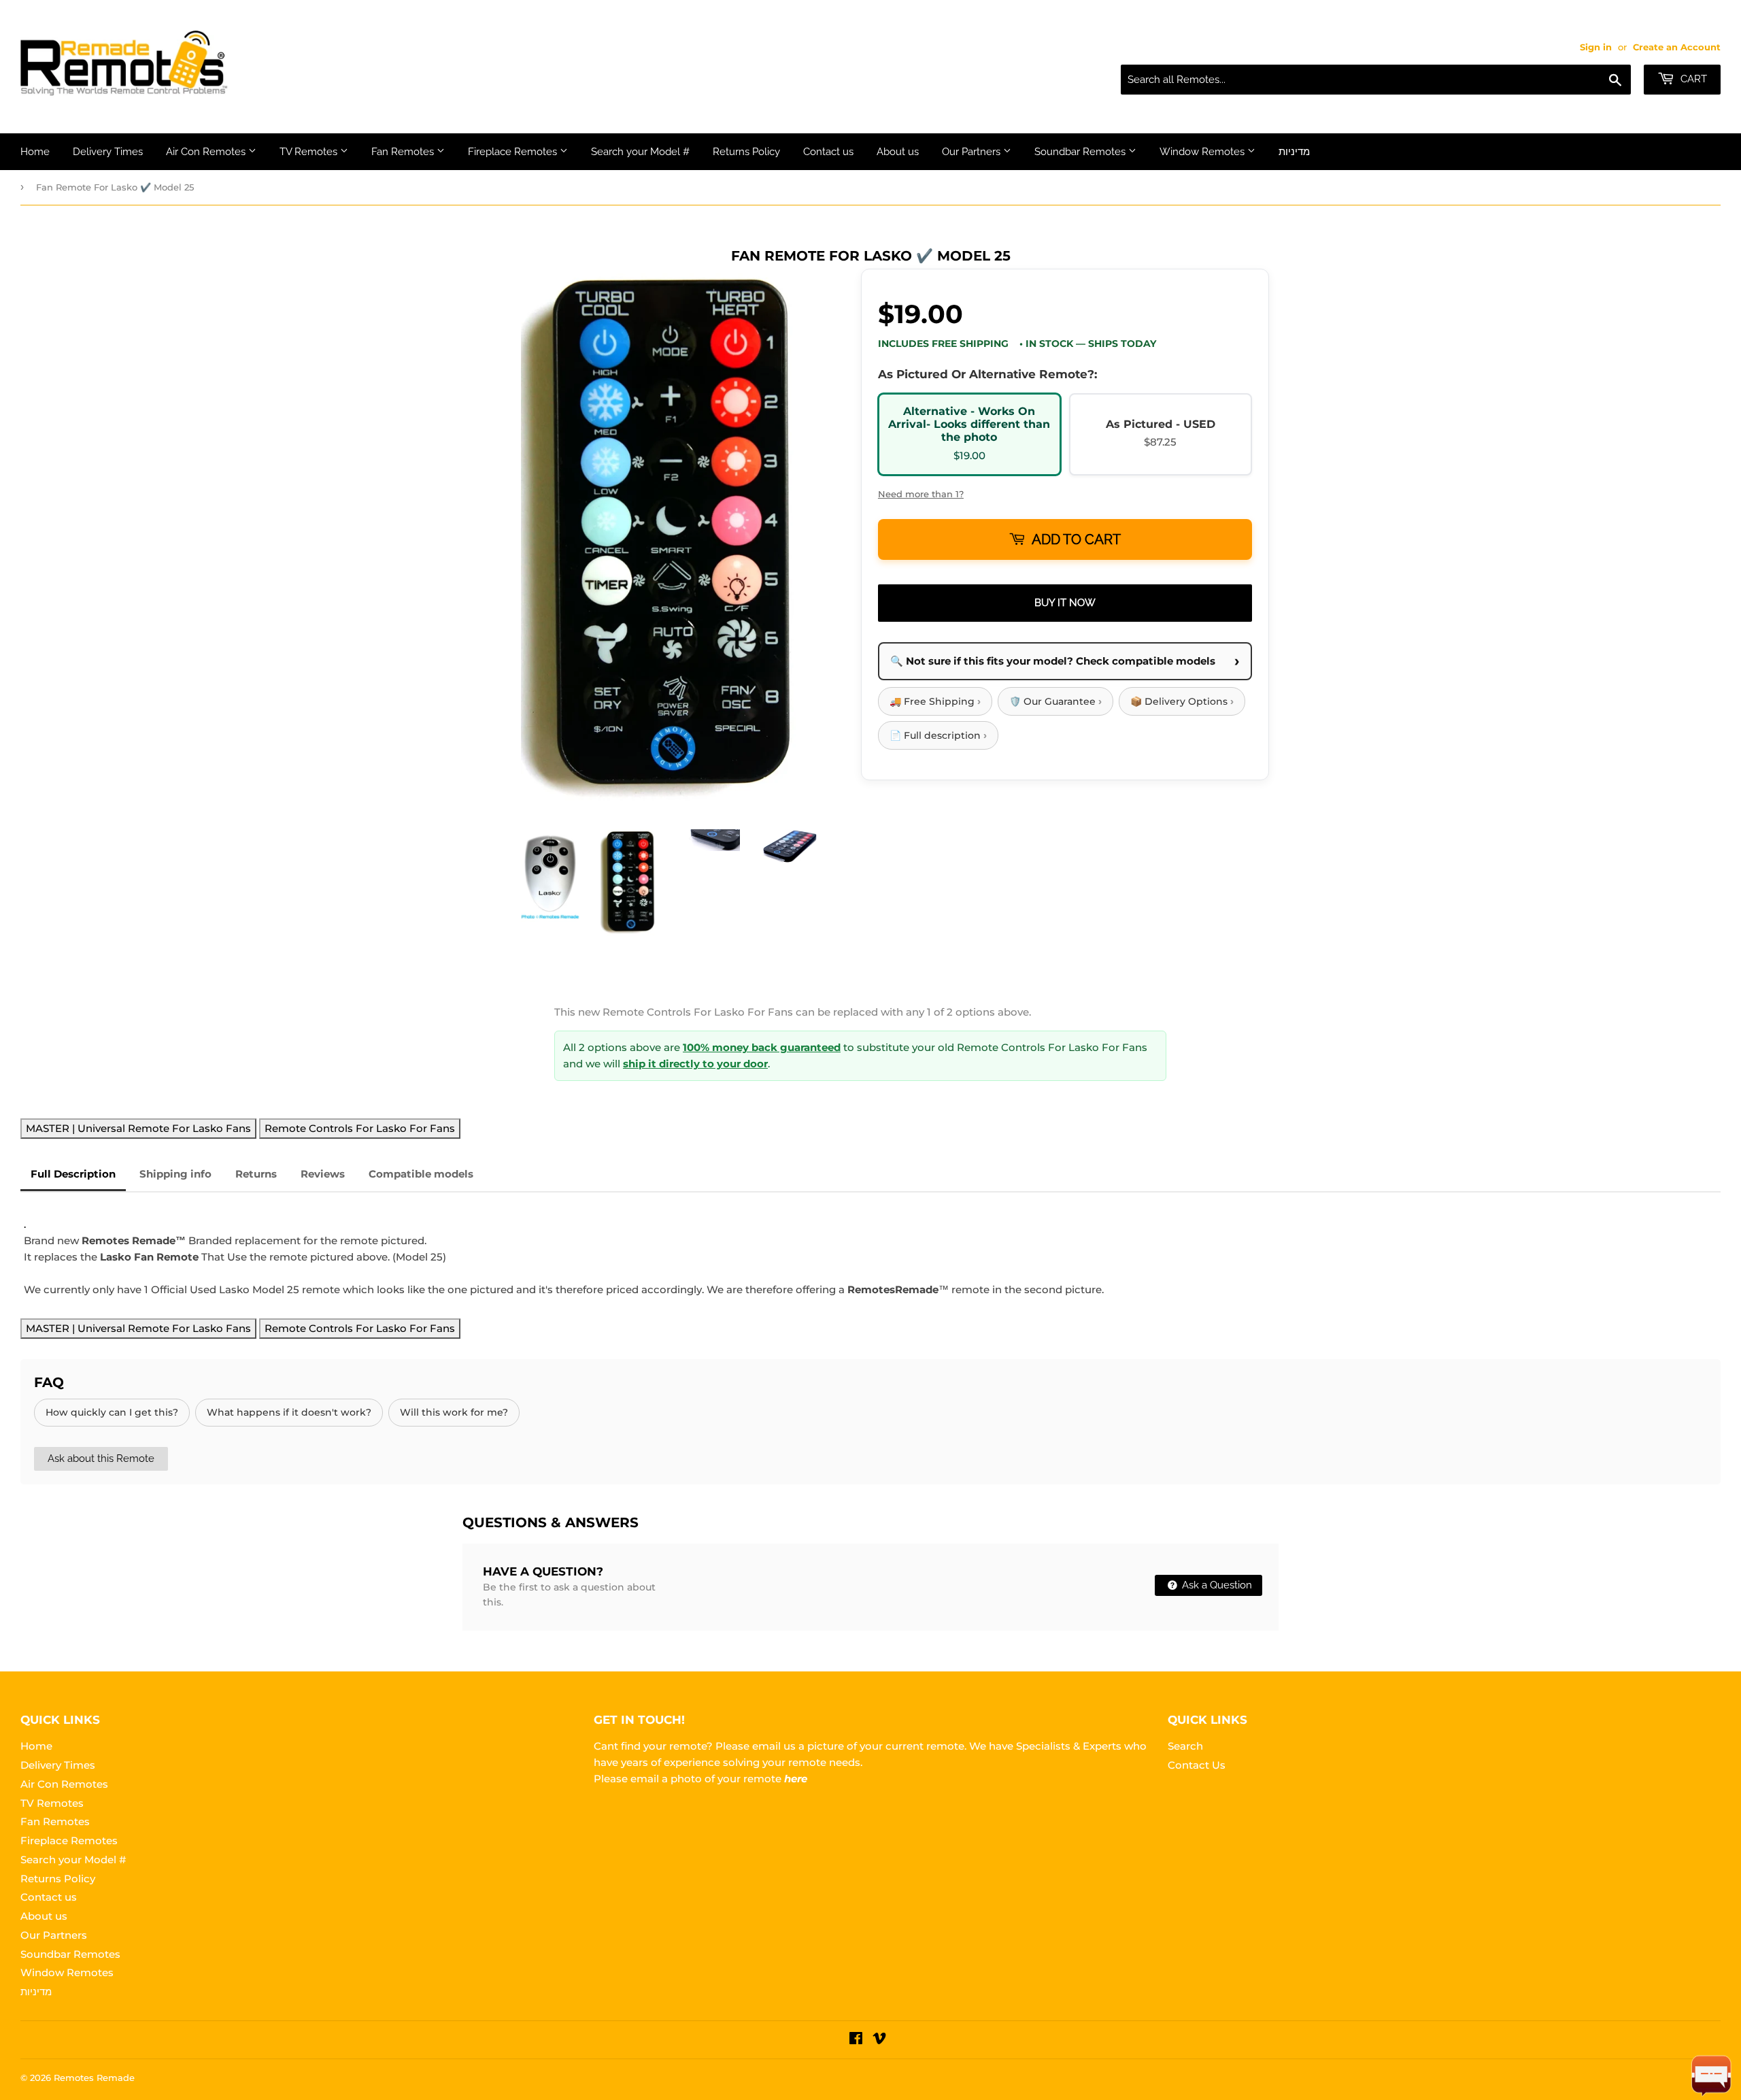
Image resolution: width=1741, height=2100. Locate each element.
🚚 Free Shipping (935, 701)
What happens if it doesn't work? (289, 1412)
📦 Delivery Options (1182, 701)
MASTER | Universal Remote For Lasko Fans (138, 1128)
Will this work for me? (454, 1412)
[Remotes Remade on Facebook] (856, 2040)
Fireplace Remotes (514, 152)
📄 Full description (938, 735)
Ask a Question (1216, 1585)
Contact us (828, 152)
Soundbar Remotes (1081, 152)
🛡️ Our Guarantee (1055, 701)
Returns (256, 1174)
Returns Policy (746, 152)
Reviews (323, 1174)
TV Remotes (310, 152)
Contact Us (1197, 1765)
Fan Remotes (404, 152)
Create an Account (1677, 47)
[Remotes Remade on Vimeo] (879, 2040)
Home (35, 152)
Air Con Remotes (207, 152)
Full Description (73, 1174)
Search (1185, 1746)
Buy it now (1065, 603)
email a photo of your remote (719, 1779)
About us (898, 152)
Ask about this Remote (101, 1459)
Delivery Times (108, 152)
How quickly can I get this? (112, 1412)
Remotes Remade (94, 2078)
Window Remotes (1203, 152)
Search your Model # (640, 152)
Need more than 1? (921, 494)
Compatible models (421, 1174)
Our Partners (973, 152)
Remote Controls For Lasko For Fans (360, 1128)
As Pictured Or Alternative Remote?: (987, 374)
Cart (1692, 79)
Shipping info (175, 1174)
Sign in (1596, 47)
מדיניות (1294, 152)
